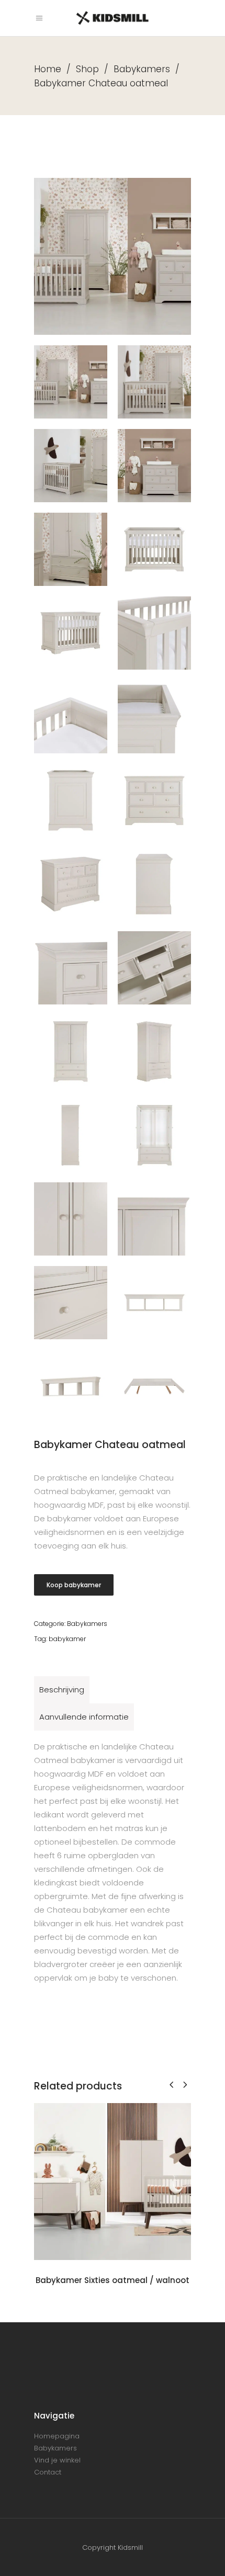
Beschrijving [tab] (62, 1690)
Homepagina (57, 2436)
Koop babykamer (74, 1585)
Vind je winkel (57, 2460)
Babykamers (142, 69)
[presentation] (171, 2084)
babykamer (67, 1639)
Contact (48, 2472)
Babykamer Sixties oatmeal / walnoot (113, 2280)
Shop (87, 69)
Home (48, 69)
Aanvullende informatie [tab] (84, 1717)
